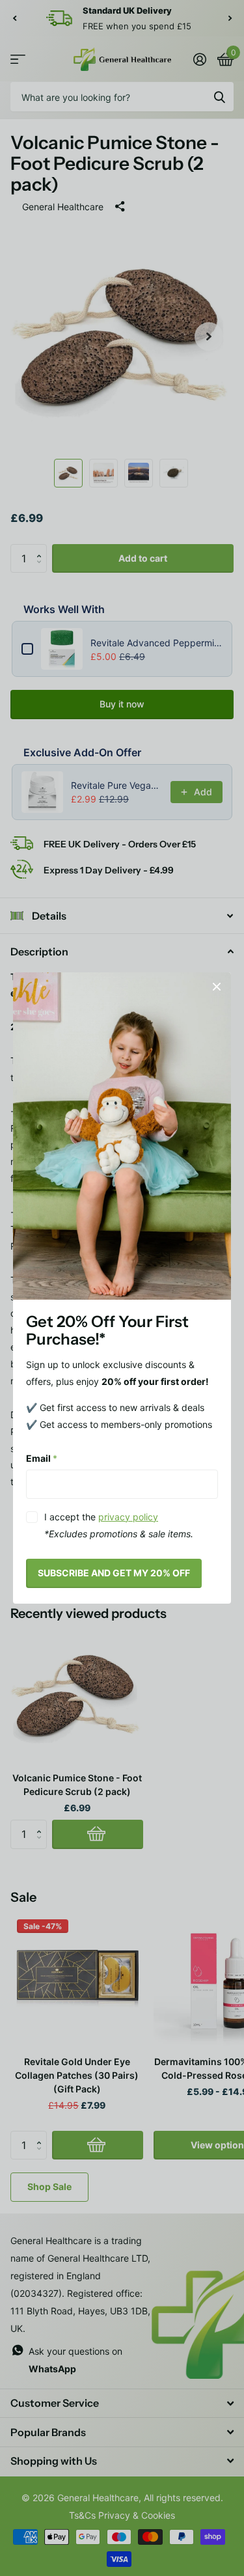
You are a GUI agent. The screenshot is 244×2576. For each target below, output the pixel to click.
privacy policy (128, 1517)
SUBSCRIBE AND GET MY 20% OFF (114, 1573)
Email (42, 1458)
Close (217, 987)
